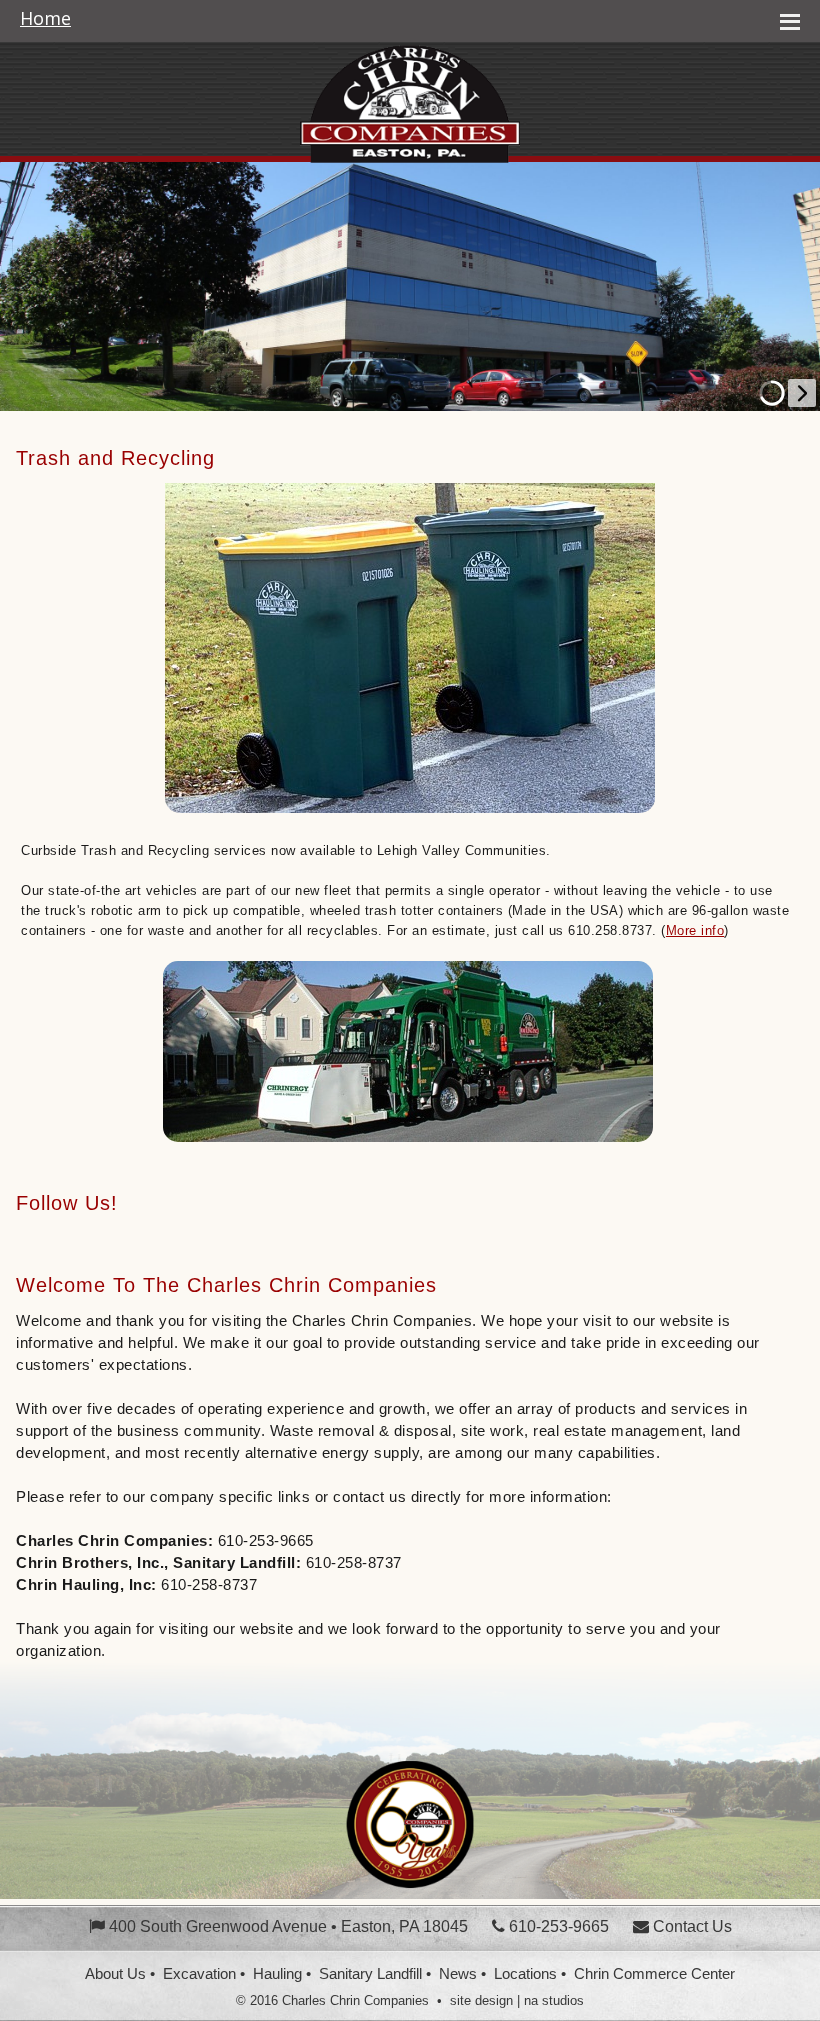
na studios (554, 2000)
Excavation (199, 1974)
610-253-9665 (557, 1926)
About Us (115, 1974)
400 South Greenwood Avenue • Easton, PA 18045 (286, 1926)
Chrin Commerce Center (654, 1974)
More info (695, 930)
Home (45, 19)
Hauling (277, 1974)
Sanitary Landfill (370, 1974)
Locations (525, 1974)
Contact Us (690, 1926)
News (458, 1974)
